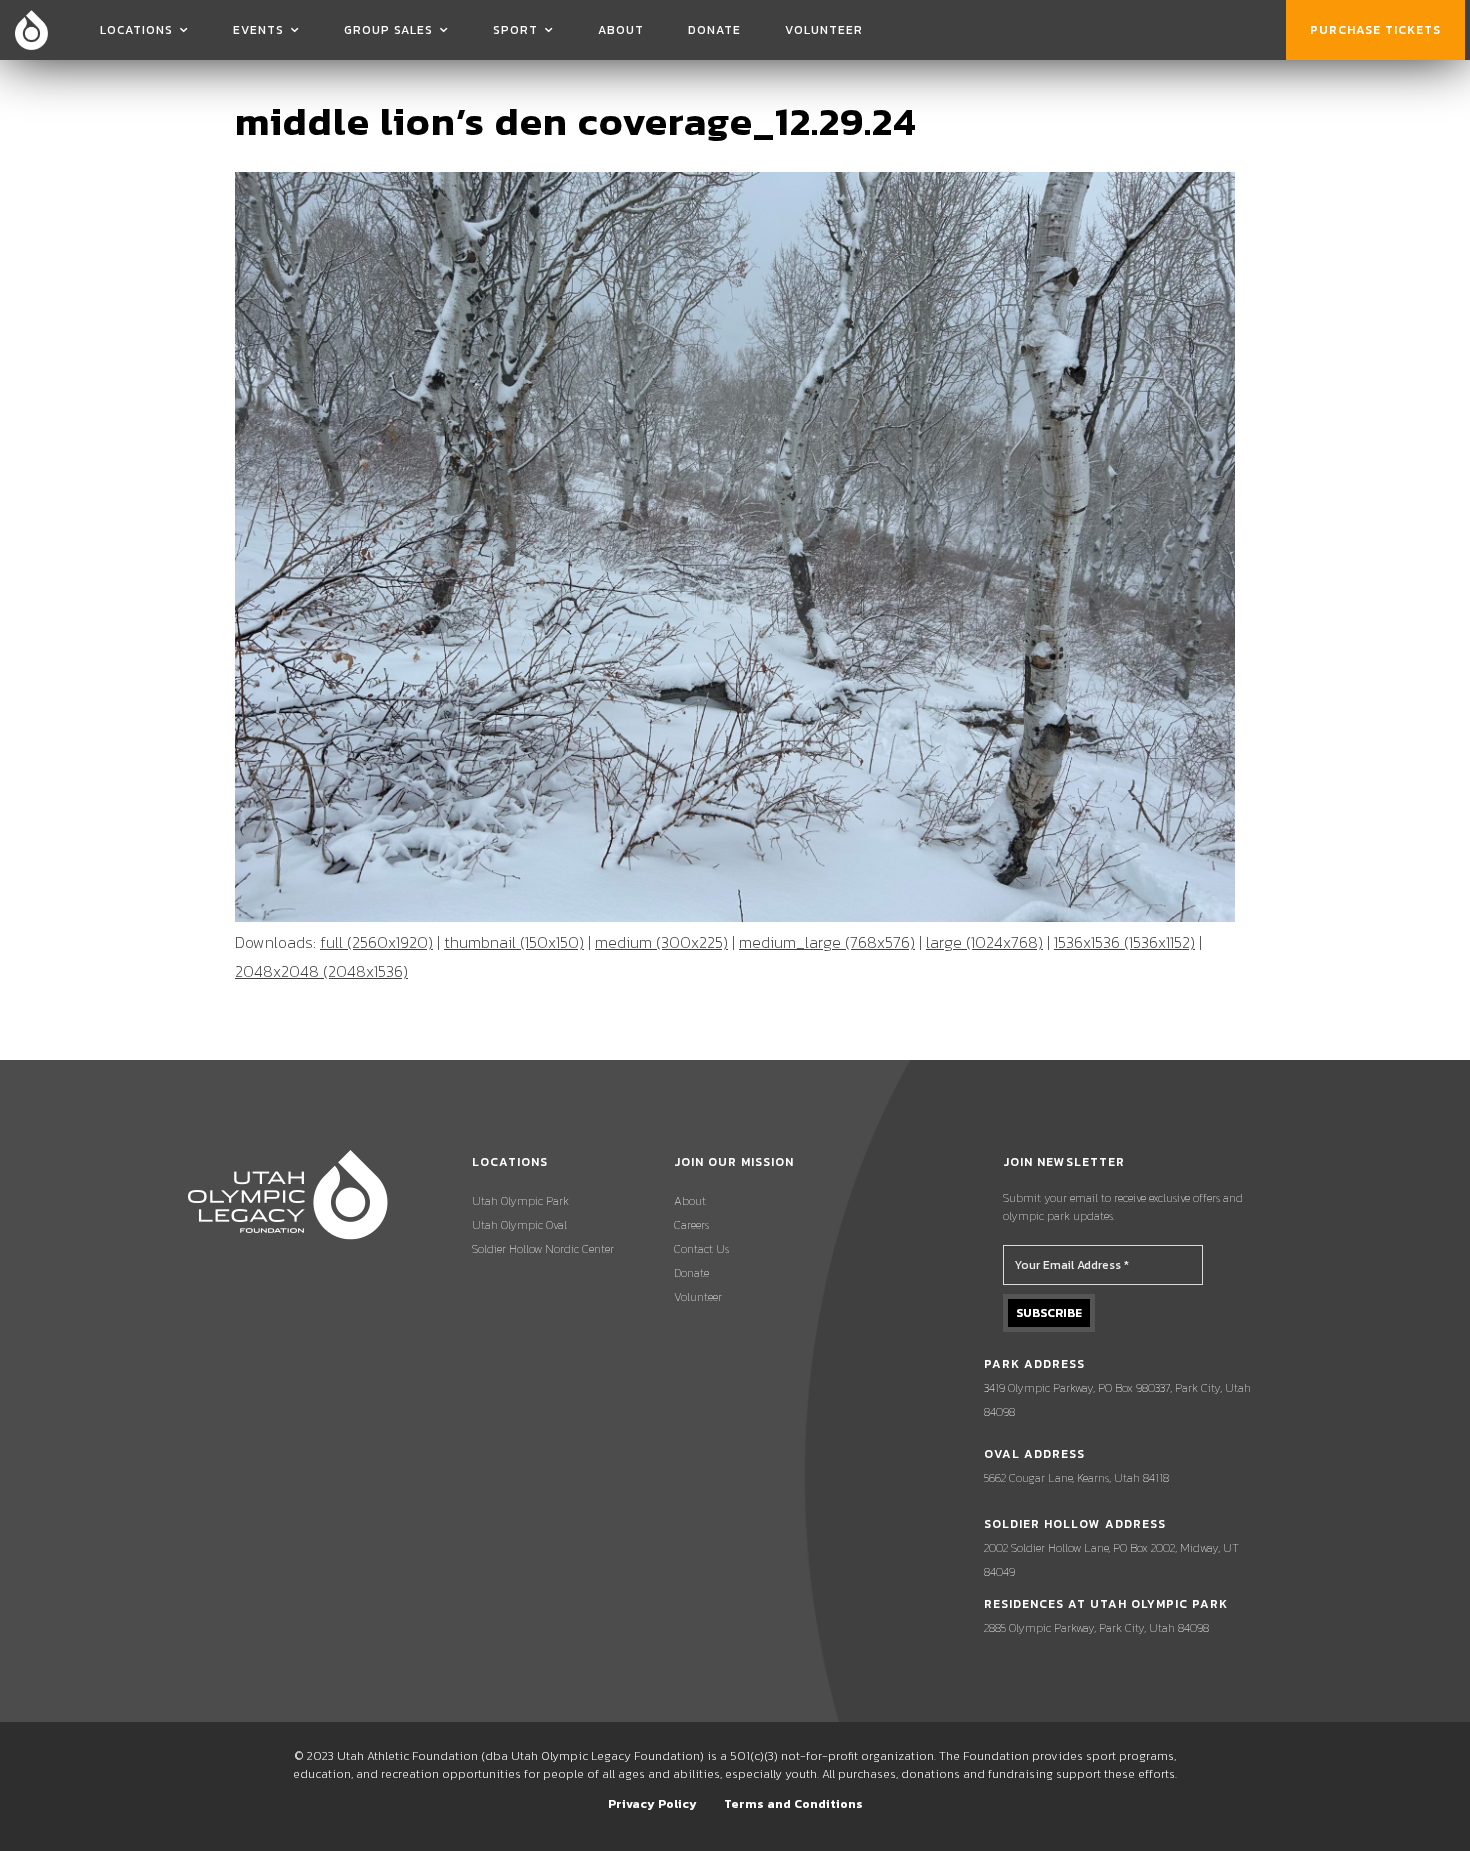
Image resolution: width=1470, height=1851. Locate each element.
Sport (515, 30)
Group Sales (388, 30)
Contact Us (701, 1249)
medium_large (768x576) (827, 942)
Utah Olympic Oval (519, 1225)
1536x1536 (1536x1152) (1124, 942)
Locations (136, 30)
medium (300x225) (661, 942)
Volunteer (824, 30)
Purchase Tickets (1375, 30)
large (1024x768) (984, 942)
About (621, 30)
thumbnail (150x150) (514, 942)
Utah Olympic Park (520, 1201)
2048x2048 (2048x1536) (321, 971)
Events (258, 30)
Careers (691, 1225)
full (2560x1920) (376, 942)
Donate (714, 30)
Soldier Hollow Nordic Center (543, 1249)
